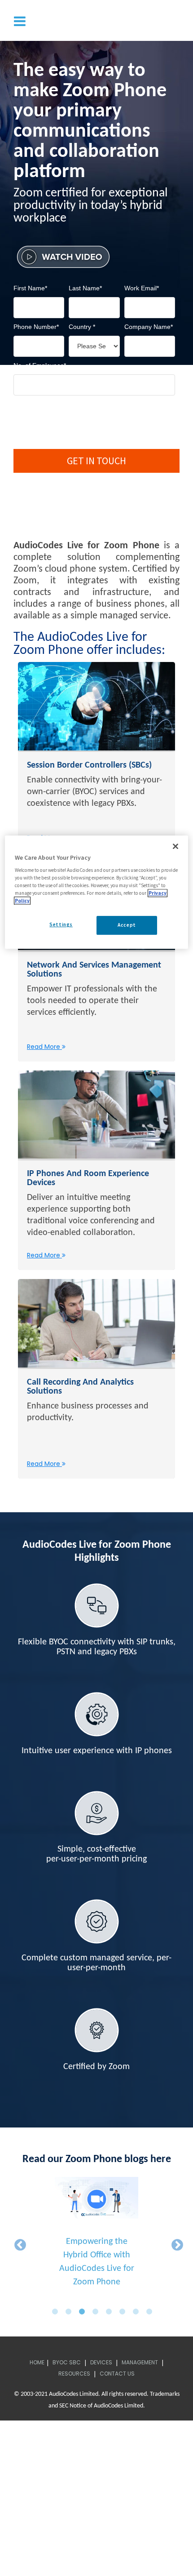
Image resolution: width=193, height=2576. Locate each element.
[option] (96, 2237)
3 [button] (84, 2312)
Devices (101, 2362)
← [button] (18, 2243)
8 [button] (152, 2312)
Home (37, 2362)
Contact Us (117, 2374)
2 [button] (71, 2312)
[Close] (175, 846)
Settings (61, 925)
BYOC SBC (67, 2362)
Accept (127, 925)
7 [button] (138, 2312)
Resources (74, 2374)
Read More (44, 1047)
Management (140, 2362)
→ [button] (175, 2243)
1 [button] (57, 2312)
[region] (97, 892)
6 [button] (125, 2312)
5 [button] (111, 2312)
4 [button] (98, 2312)
